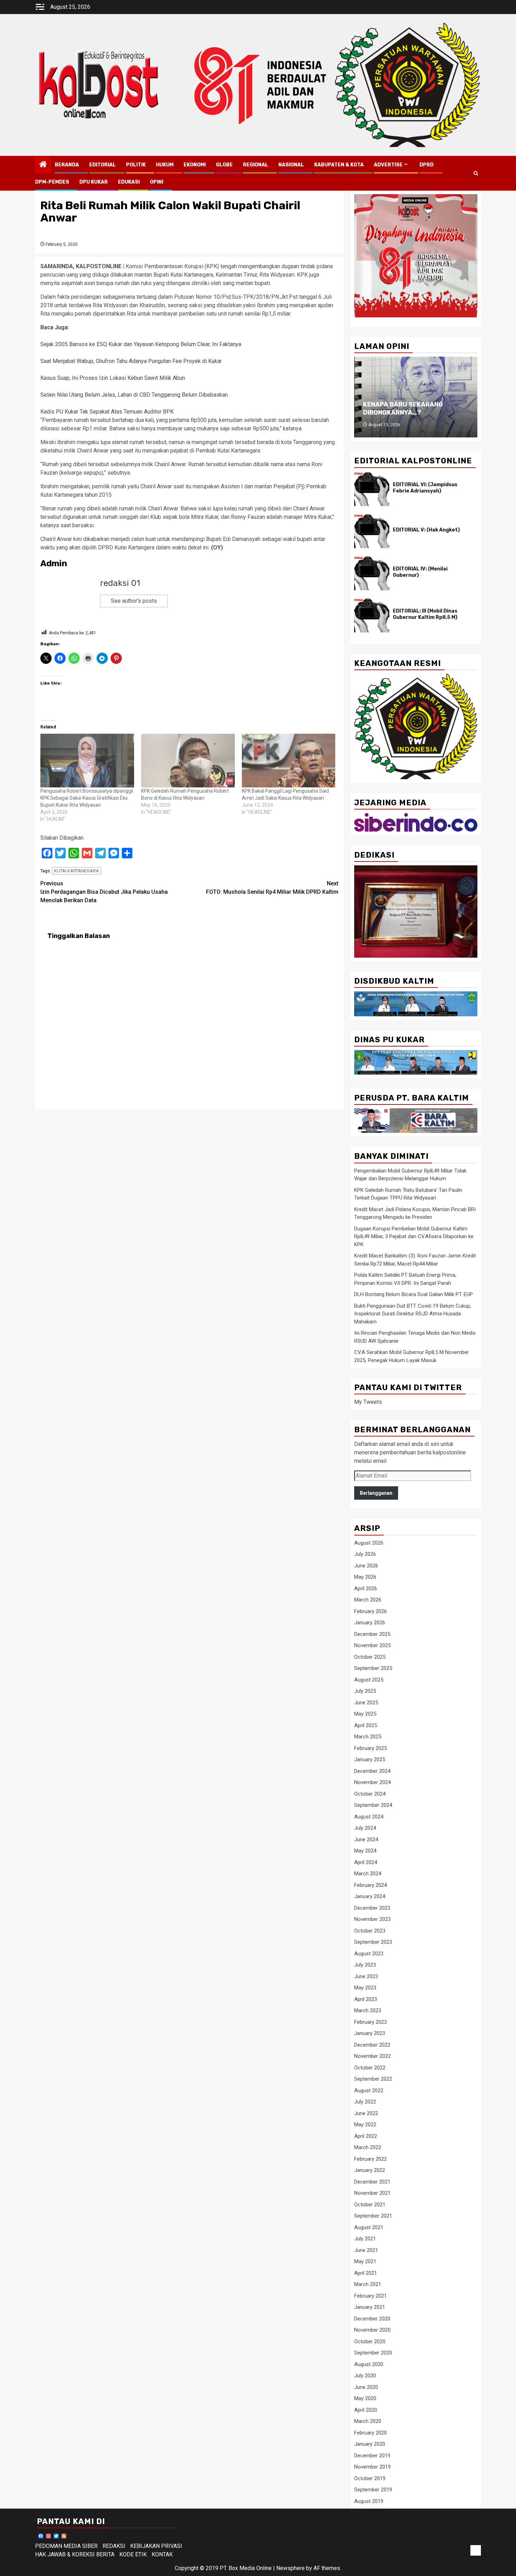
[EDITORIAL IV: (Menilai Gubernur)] (372, 573)
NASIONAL (291, 165)
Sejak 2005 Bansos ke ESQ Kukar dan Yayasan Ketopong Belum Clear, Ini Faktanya (141, 344)
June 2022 (366, 2113)
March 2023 (368, 2010)
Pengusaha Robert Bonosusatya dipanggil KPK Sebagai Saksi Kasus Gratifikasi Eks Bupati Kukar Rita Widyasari (87, 798)
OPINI (157, 182)
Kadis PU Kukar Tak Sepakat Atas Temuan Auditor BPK (107, 412)
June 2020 (366, 2387)
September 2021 (373, 2216)
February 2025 (371, 1748)
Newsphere (290, 2568)
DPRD (426, 165)
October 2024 (370, 1794)
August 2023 (369, 1954)
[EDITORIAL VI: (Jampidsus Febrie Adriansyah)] (372, 489)
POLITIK (136, 165)
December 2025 (372, 1634)
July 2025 (365, 1691)
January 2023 (370, 2033)
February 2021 (371, 2296)
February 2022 (371, 2159)
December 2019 (372, 2456)
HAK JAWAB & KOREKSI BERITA (75, 2554)
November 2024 (372, 1782)
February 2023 (371, 2022)
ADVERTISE (388, 165)
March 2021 (368, 2284)
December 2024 (372, 1771)
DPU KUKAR (94, 182)
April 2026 (366, 1588)
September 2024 (373, 1805)
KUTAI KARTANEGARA (77, 871)
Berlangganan (376, 1493)
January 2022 (370, 2170)
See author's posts (134, 601)
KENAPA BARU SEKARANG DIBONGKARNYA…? (403, 408)
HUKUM (165, 165)
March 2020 (368, 2421)
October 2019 (370, 2478)
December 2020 (372, 2319)
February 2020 (371, 2433)
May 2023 (365, 1988)
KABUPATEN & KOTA (339, 165)
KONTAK (162, 2554)
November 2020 (372, 2330)
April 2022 (366, 2136)
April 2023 (366, 1999)
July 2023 (365, 1965)
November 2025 (372, 1645)
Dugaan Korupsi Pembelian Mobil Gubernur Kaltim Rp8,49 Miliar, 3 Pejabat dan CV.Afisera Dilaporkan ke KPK (414, 1237)
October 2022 (370, 2068)
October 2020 (370, 2341)
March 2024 (368, 1874)
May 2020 (365, 2398)
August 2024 (369, 1817)
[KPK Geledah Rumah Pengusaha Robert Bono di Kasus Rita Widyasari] (188, 760)
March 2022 (368, 2147)
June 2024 (366, 1839)
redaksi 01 (120, 583)
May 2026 (365, 1577)
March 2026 (368, 1600)
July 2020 (365, 2376)
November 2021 (372, 2193)
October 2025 (370, 1657)
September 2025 (373, 1668)
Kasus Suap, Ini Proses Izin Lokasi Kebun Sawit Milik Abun (113, 378)
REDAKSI (114, 2546)
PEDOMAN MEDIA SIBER (66, 2546)
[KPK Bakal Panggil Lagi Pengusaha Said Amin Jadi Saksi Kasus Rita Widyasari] (289, 760)
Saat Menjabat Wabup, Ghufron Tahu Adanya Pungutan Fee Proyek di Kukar (131, 361)
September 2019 (373, 2490)
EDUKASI (129, 182)
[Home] (43, 165)
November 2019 (372, 2467)
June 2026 (366, 1566)
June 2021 (366, 2250)
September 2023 (373, 1942)
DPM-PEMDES (52, 182)
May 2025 (365, 1714)
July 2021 (365, 2239)
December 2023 (372, 1908)
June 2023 (366, 1976)
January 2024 (370, 1896)
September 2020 (373, 2353)
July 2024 (365, 1828)
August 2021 (369, 2227)
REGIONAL (256, 165)
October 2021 (370, 2205)
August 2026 (369, 1543)
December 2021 (372, 2182)
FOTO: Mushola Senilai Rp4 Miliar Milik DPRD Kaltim (272, 888)
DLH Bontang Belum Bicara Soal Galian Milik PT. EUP (414, 1294)
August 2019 (369, 2501)
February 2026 (371, 1611)
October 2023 (370, 1931)
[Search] (476, 173)
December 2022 (372, 2045)
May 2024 (365, 1851)
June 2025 (366, 1703)
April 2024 (366, 1862)
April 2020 (366, 2410)
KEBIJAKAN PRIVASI (156, 2546)
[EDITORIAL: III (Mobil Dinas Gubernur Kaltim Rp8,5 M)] (372, 615)
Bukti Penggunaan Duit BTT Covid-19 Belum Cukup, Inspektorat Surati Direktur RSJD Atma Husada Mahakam (413, 1314)
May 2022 (365, 2125)
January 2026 (370, 1623)
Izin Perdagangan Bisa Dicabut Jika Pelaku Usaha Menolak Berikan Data (104, 892)
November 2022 (372, 2056)
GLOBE (224, 165)
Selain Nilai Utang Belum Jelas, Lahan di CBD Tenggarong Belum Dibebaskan (134, 395)
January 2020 (370, 2444)
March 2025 (368, 1737)
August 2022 (369, 2090)
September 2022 (373, 2079)
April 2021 (366, 2273)
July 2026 (365, 1554)
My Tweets (368, 1402)
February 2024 (371, 1885)
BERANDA (67, 165)
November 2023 (372, 1919)
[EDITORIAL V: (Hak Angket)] (372, 531)
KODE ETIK (133, 2554)
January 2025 (370, 1759)
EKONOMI (195, 165)
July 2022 (365, 2102)
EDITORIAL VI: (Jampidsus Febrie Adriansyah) (425, 488)
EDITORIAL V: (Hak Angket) (426, 530)
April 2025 (366, 1725)
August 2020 (369, 2364)
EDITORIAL (102, 165)
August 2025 (369, 1680)
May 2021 (365, 2261)
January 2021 (370, 2307)
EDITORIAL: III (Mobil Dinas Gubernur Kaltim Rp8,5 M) (425, 614)
